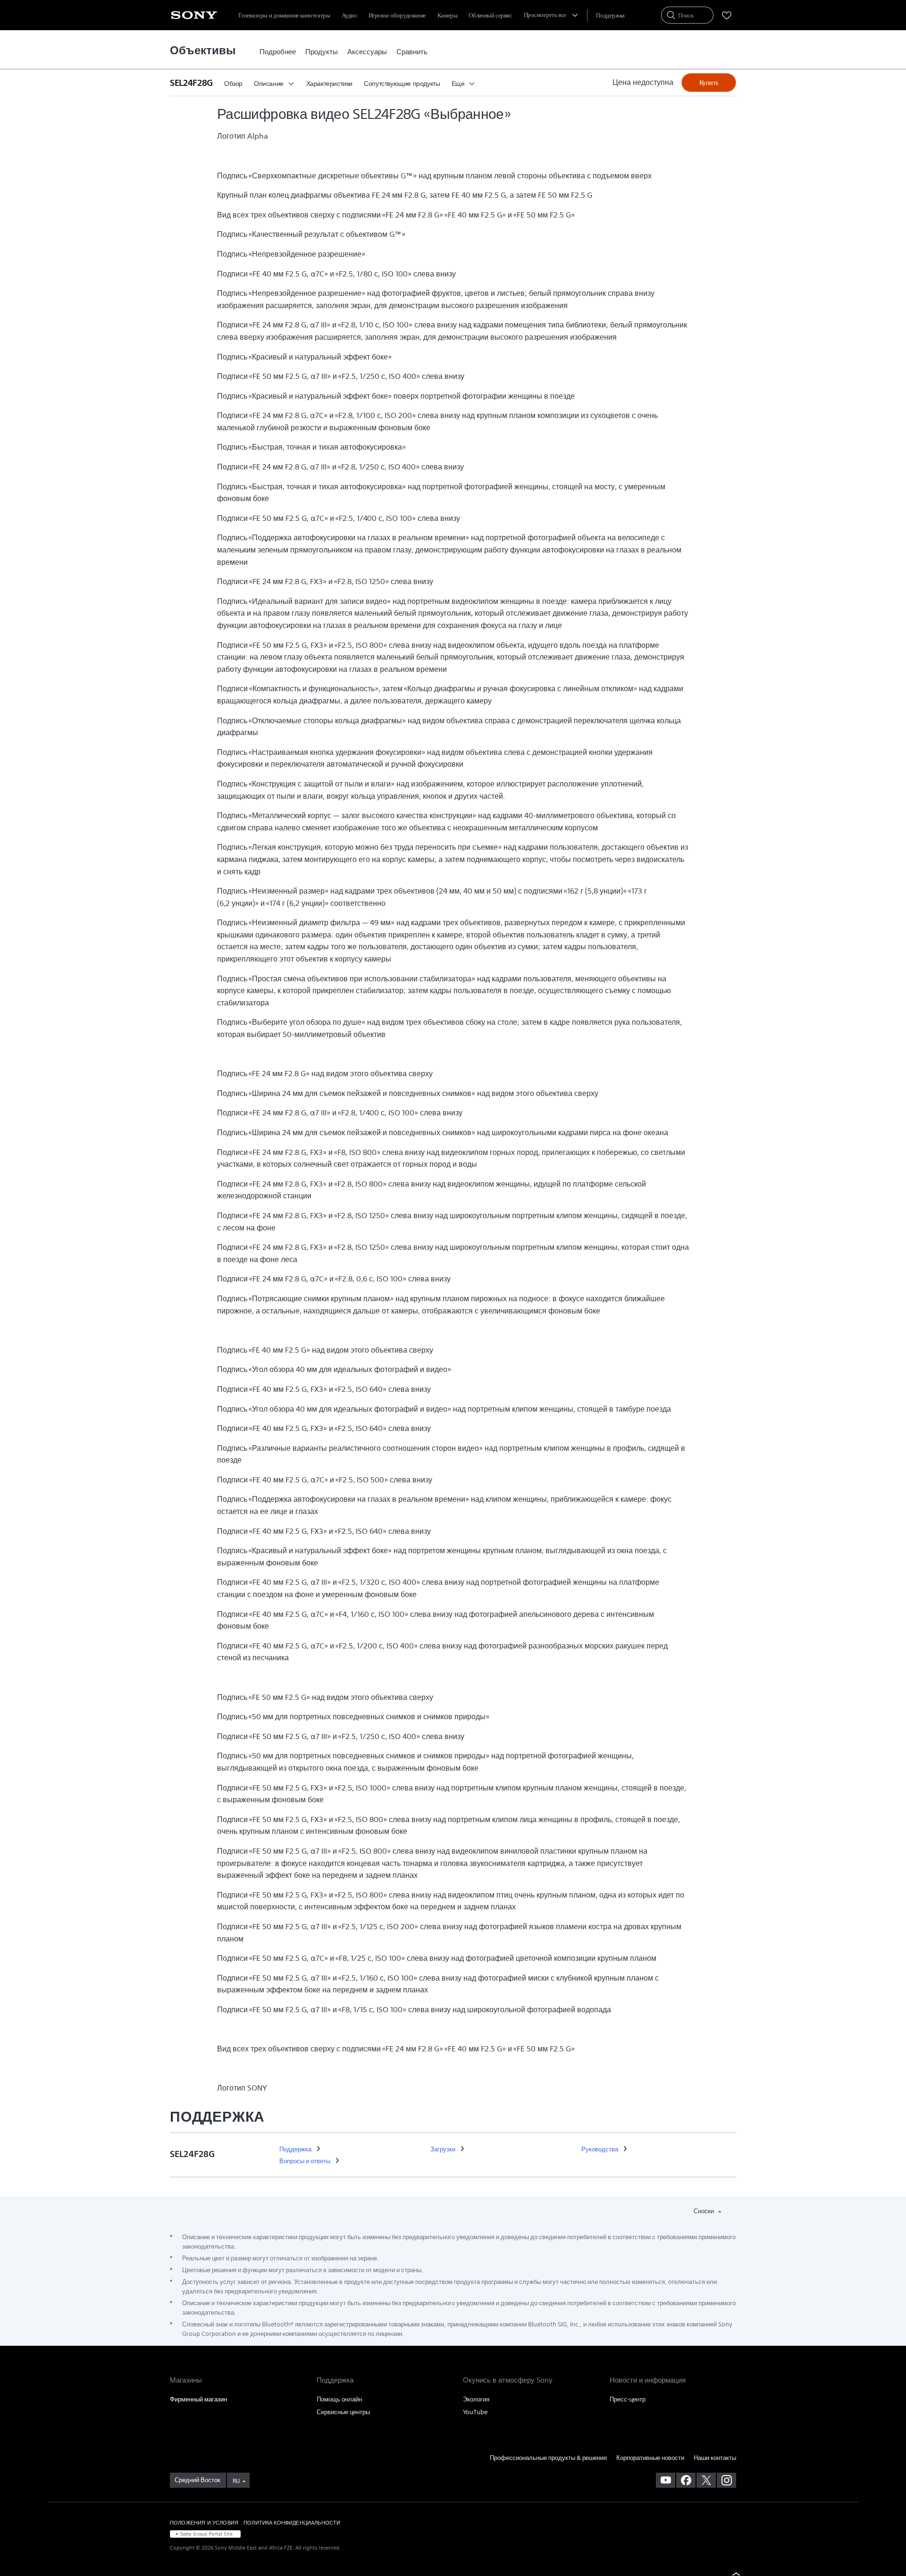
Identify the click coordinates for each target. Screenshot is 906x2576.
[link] (278, 52)
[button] (194, 83)
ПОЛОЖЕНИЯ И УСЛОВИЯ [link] (204, 2522)
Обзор (233, 84)
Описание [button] (269, 84)
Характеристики (330, 84)
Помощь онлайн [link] (339, 2399)
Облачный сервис (490, 15)
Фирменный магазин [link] (198, 2399)
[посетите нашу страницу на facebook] (686, 2480)
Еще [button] (458, 84)
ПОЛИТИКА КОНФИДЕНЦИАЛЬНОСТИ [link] (292, 2522)
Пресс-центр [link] (628, 2399)
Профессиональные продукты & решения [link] (548, 2458)
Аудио (349, 15)
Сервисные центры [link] (343, 2412)
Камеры (448, 15)
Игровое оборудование (397, 15)
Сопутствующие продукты (402, 84)
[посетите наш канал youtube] (666, 2480)
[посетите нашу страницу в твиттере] (706, 2480)
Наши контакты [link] (715, 2458)
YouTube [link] (475, 2412)
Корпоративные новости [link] (650, 2458)
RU (236, 2481)
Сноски (705, 2211)
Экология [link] (476, 2399)
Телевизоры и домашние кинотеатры (284, 15)
